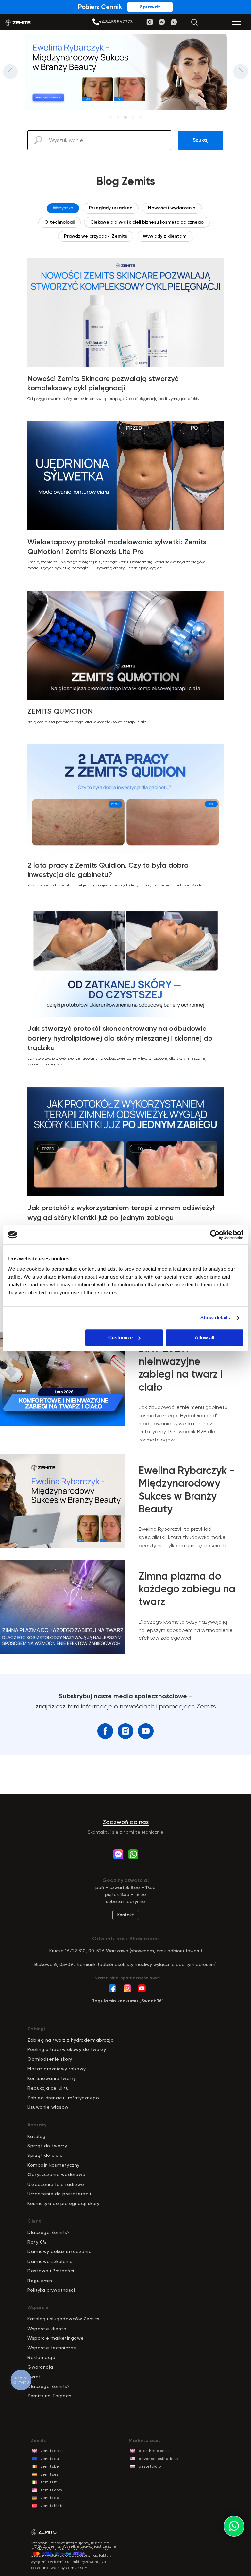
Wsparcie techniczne (52, 2348)
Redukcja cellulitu (48, 2088)
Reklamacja (41, 2357)
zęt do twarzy (51, 2146)
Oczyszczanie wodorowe (57, 2174)
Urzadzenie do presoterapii (59, 2194)
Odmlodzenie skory (50, 2059)
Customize (120, 1338)
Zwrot (34, 2377)
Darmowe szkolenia (50, 2261)
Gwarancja (40, 2367)
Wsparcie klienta (47, 2329)
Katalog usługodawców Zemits (64, 2319)
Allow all (205, 1338)
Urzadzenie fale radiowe (56, 2184)
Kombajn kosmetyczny (54, 2165)
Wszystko (63, 208)
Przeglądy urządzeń (111, 208)
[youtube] (146, 1731)
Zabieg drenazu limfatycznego (63, 2098)
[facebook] (105, 1731)
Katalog (37, 2136)
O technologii (59, 222)
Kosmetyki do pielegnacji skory (63, 2203)
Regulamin (40, 2281)
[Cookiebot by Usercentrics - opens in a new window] (215, 1235)
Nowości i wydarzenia (172, 208)
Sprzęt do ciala (45, 2155)
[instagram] (125, 1731)
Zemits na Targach (50, 2396)
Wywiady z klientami (165, 236)
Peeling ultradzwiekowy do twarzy (67, 2049)
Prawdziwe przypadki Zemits (96, 236)
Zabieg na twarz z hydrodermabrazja (71, 2040)
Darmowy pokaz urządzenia (59, 2251)
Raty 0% (37, 2242)
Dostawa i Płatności (51, 2271)
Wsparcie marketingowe (56, 2338)
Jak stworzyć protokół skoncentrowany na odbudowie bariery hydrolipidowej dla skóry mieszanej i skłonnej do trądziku (120, 1038)
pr (33, 2146)
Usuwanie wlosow (48, 2107)
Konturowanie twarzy (52, 2078)
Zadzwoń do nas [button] (126, 1822)
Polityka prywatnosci (51, 2290)
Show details (215, 1318)
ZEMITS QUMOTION (60, 711)
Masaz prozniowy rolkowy (57, 2069)
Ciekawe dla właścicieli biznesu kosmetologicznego (147, 222)
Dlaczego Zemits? (49, 2232)
